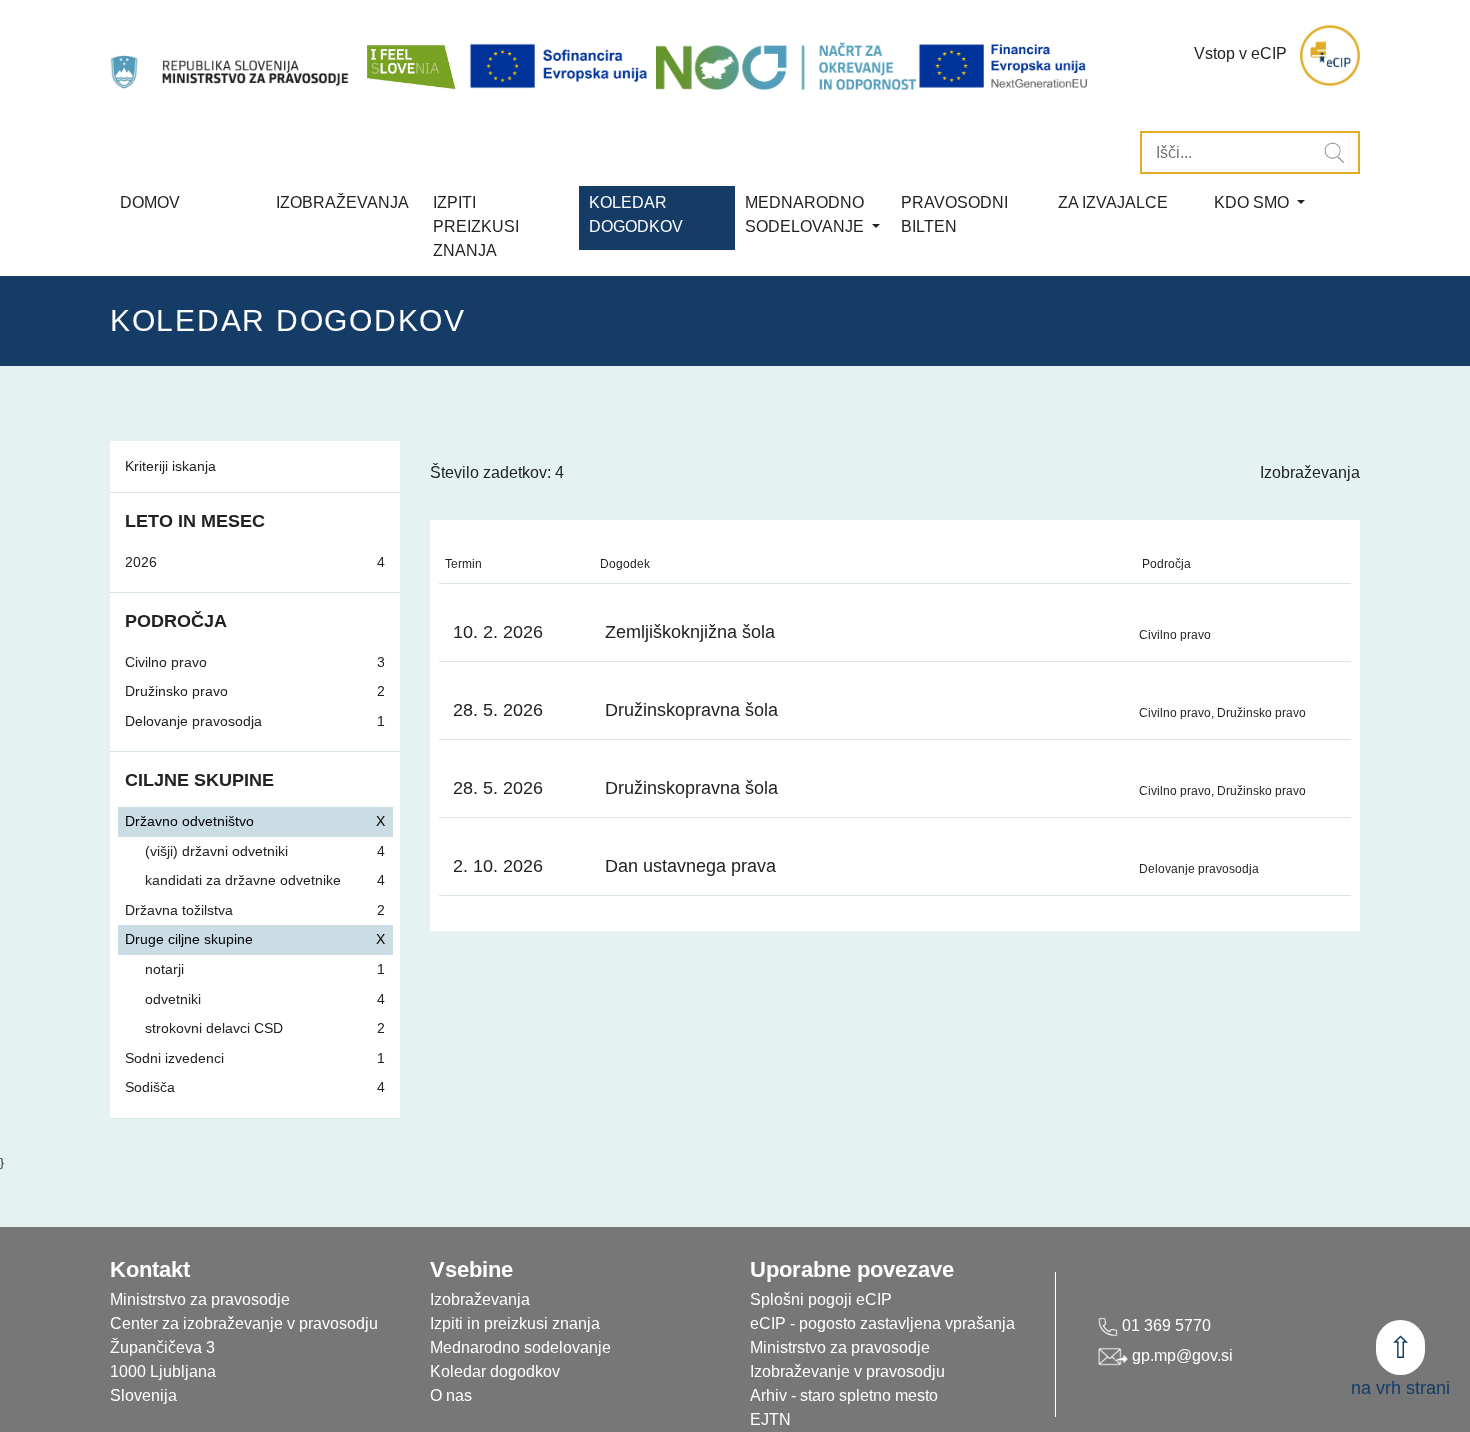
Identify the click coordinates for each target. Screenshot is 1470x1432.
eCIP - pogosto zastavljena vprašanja (882, 1323)
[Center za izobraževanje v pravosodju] (231, 55)
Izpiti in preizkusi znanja (515, 1323)
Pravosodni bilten (954, 214)
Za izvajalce (1113, 202)
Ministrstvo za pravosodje (840, 1347)
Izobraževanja (342, 202)
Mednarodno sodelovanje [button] (806, 214)
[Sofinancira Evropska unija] (562, 66)
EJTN (770, 1419)
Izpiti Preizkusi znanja (476, 226)
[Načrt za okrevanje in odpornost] (786, 66)
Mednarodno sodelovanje (520, 1347)
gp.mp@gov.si (1180, 1355)
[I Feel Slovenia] (410, 55)
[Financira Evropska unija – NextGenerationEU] (1004, 66)
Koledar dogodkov (495, 1371)
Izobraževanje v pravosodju (847, 1371)
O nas (451, 1395)
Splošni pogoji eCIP (821, 1299)
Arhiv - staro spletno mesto (844, 1395)
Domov (150, 202)
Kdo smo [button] (1253, 202)
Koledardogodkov (636, 214)
